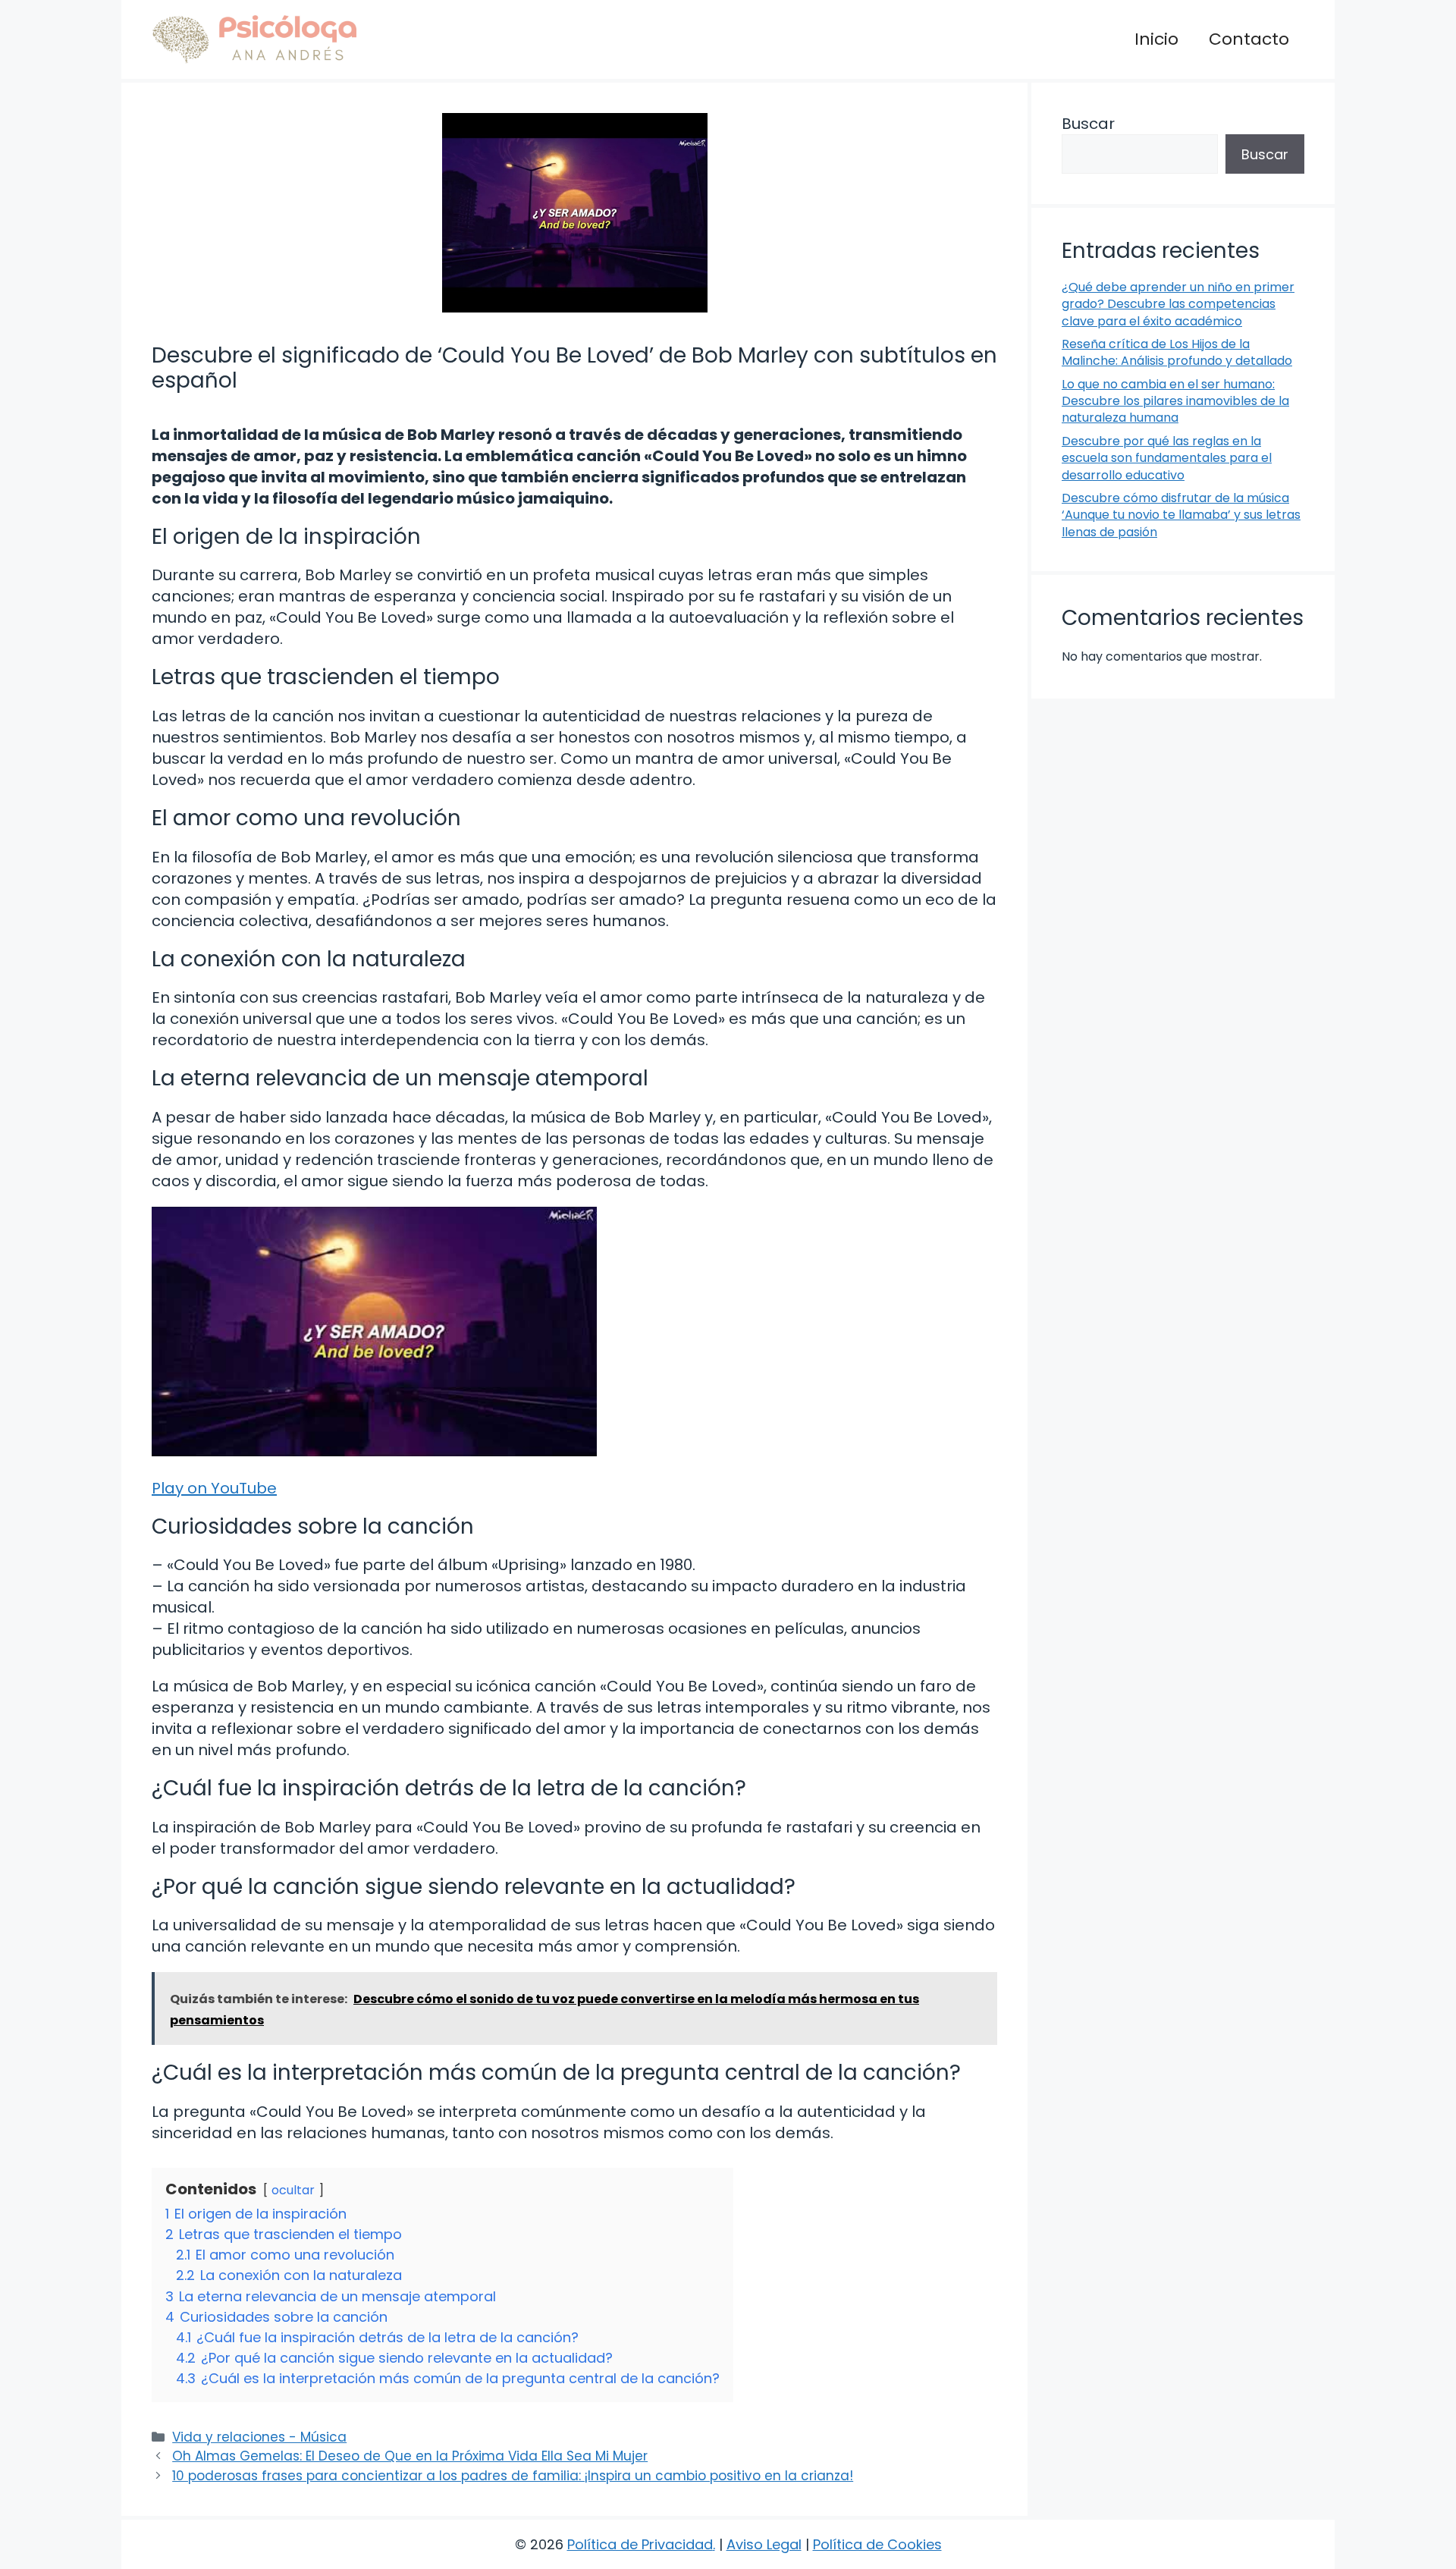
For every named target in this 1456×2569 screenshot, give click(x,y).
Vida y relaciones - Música (259, 2437)
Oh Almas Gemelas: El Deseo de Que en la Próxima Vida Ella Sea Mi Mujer (410, 2456)
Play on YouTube (214, 1488)
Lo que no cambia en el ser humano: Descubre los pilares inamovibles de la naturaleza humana (1175, 401)
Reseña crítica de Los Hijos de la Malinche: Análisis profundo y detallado (1177, 352)
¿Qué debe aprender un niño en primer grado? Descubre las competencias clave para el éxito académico (1178, 304)
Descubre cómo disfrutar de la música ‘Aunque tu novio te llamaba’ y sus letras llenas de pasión (1181, 515)
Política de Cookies (877, 2544)
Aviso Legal (764, 2544)
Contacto (1249, 39)
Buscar (1088, 124)
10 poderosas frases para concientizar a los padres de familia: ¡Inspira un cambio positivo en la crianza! (513, 2476)
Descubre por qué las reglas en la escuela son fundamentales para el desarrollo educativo (1167, 458)
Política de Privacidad (640, 2544)
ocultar (293, 2190)
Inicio (1156, 39)
